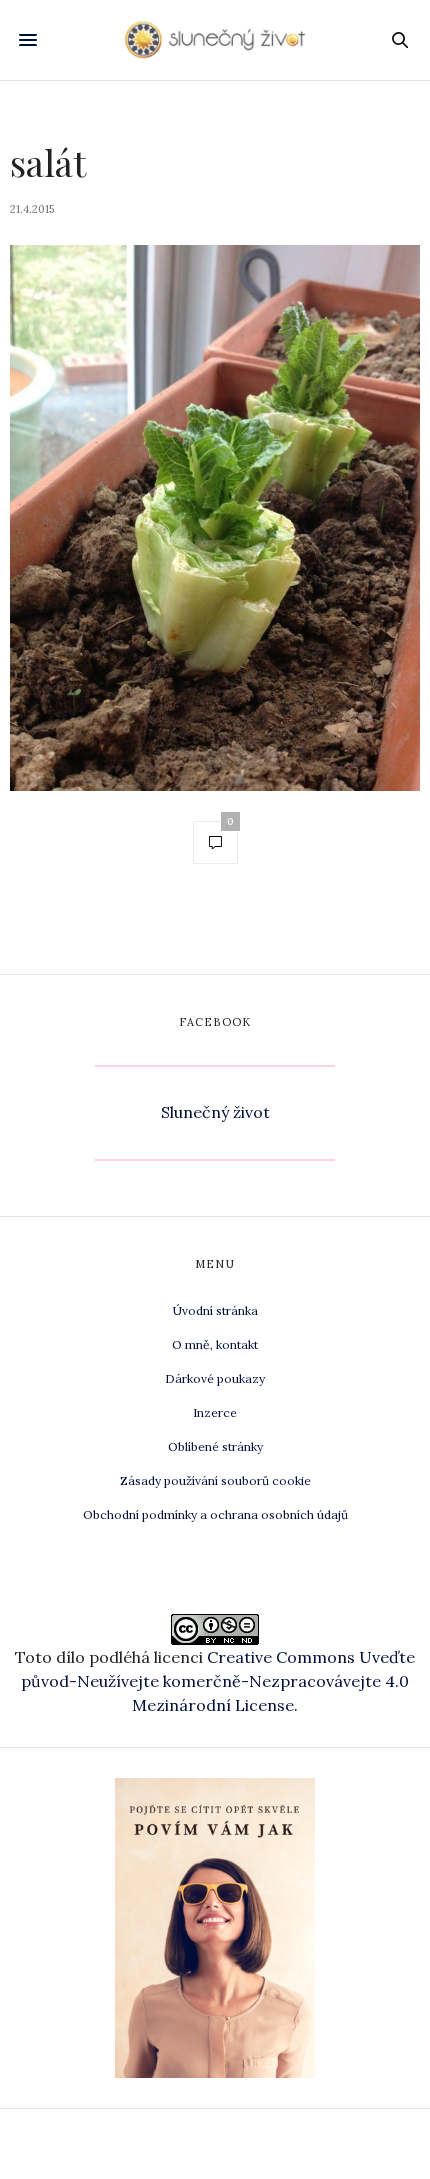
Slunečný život (215, 1112)
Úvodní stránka (215, 1310)
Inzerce (215, 1412)
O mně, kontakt (215, 1344)
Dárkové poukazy (215, 1378)
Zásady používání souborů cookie (215, 1480)
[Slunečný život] (215, 40)
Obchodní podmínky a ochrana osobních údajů (215, 1514)
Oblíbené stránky (215, 1446)
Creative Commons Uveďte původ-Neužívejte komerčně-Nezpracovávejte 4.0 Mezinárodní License (218, 1681)
